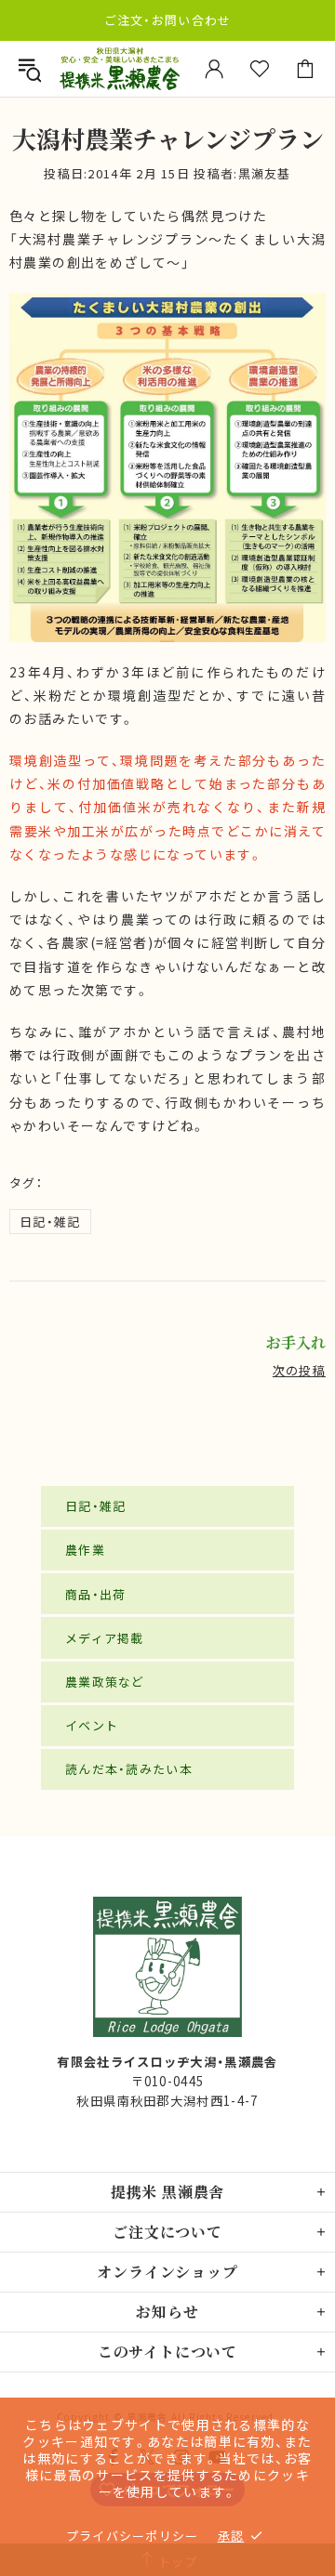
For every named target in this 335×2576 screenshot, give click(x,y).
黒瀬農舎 (120, 69)
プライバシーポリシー (133, 2536)
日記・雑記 (50, 1222)
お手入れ (296, 1343)
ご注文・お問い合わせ (168, 20)
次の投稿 (299, 1370)
